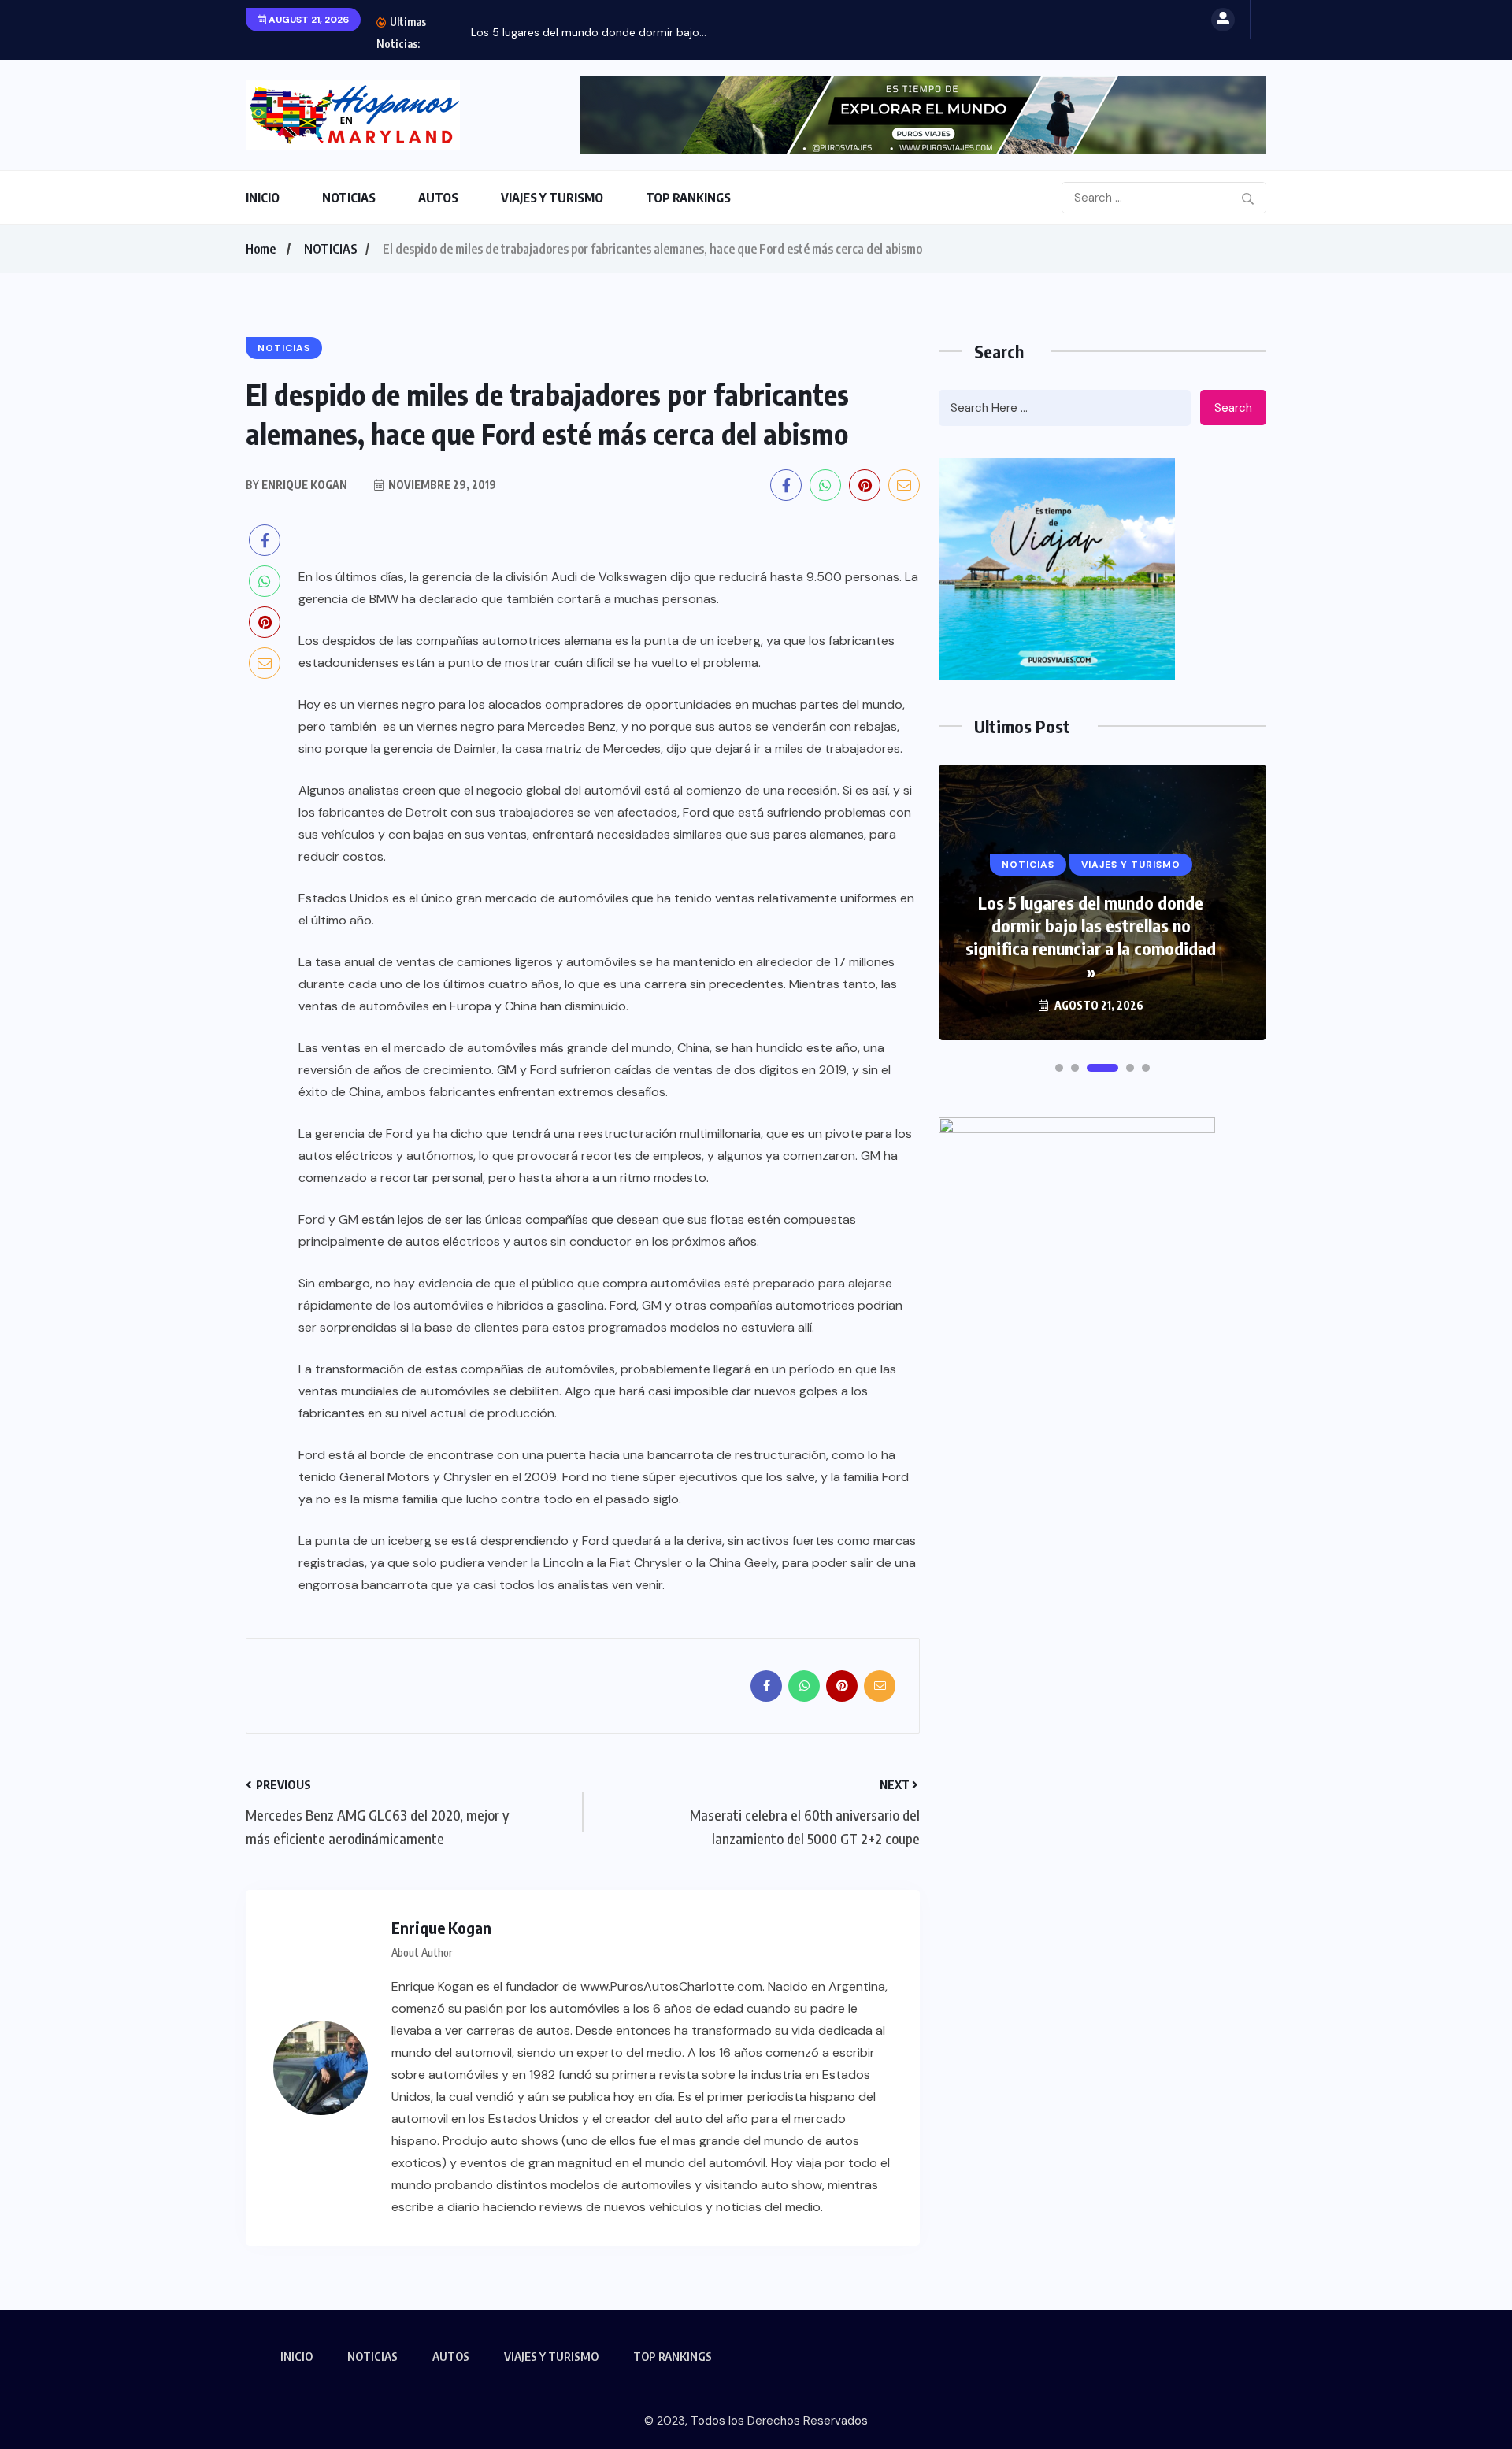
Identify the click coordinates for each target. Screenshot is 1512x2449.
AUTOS (438, 198)
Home (261, 249)
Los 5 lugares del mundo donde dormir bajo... (589, 32)
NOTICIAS (349, 198)
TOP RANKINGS (688, 198)
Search (1233, 408)
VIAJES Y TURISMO (552, 198)
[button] (1059, 1068)
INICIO (263, 198)
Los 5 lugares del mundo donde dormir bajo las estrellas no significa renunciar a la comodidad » (1091, 937)
